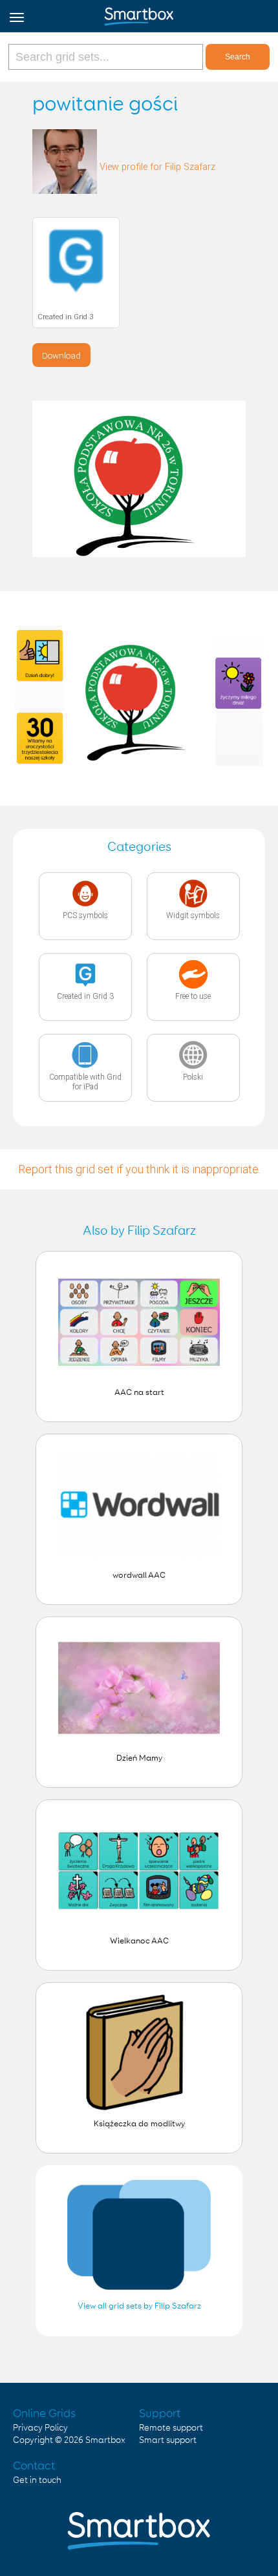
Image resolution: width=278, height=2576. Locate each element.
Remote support (171, 2428)
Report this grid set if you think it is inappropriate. (139, 1169)
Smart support (168, 2440)
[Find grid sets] (107, 57)
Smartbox (105, 2440)
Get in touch (37, 2480)
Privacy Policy (40, 2428)
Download (61, 355)
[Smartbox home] (139, 14)
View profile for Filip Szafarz (157, 167)
